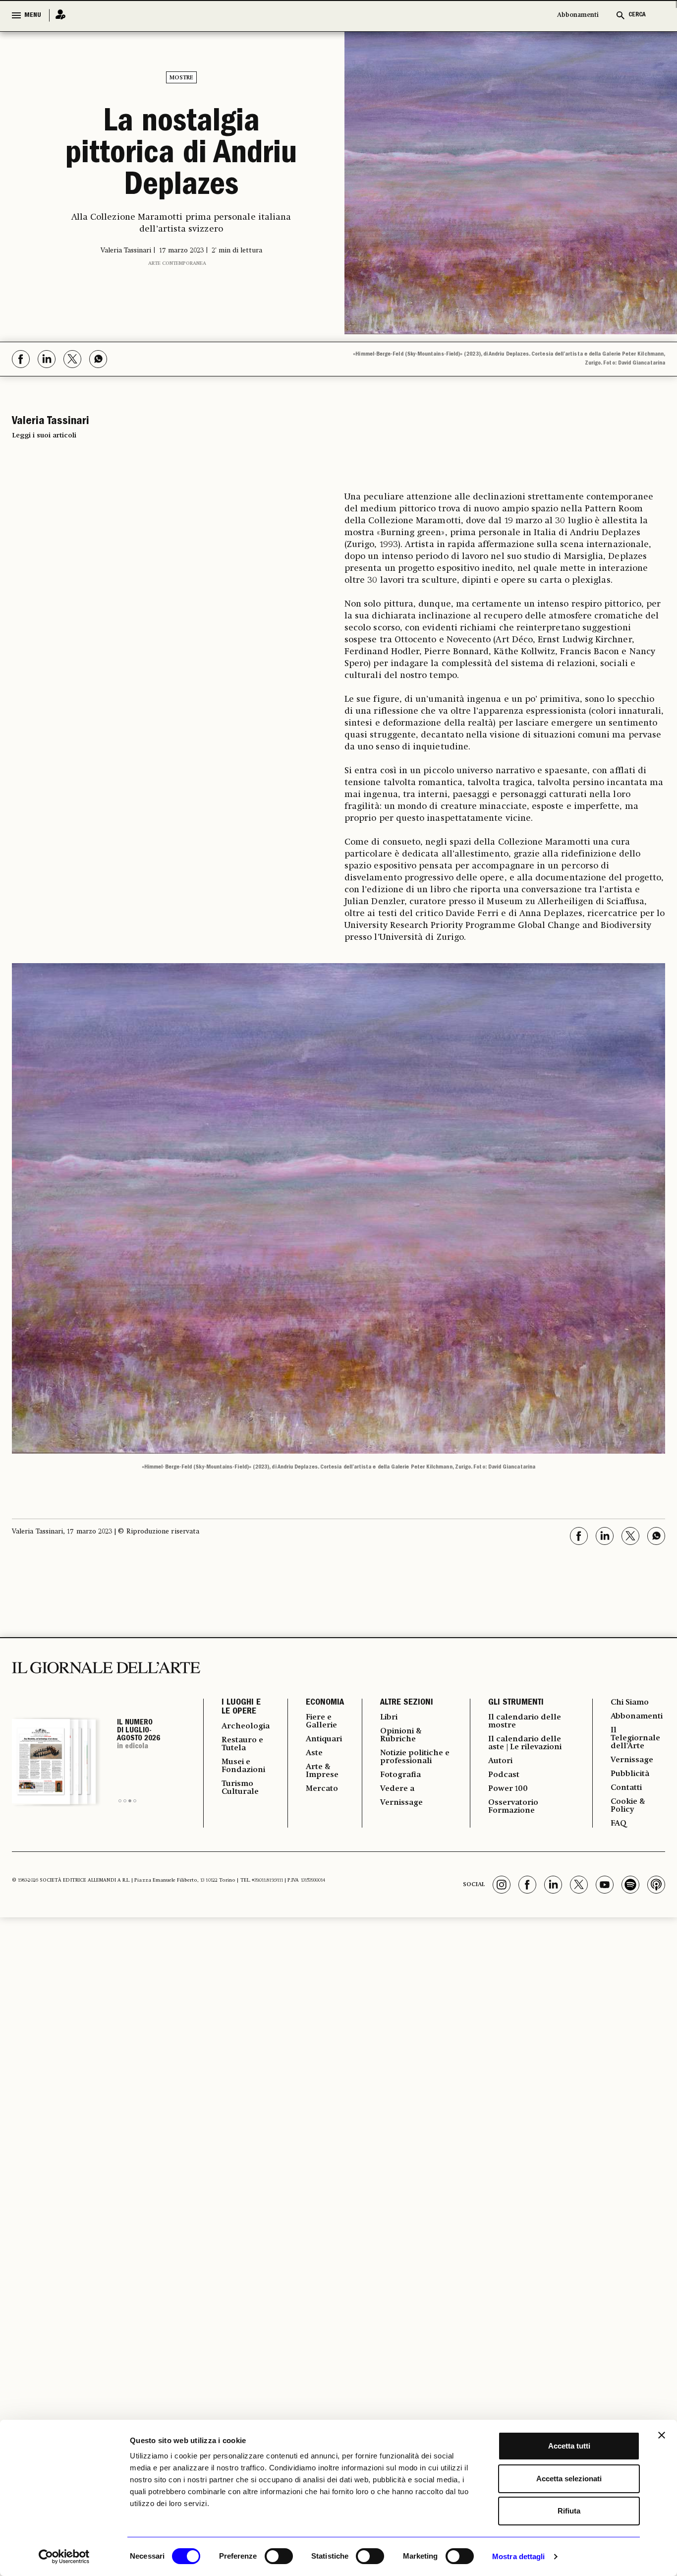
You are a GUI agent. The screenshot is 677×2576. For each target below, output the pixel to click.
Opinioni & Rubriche (401, 1735)
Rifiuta (569, 2511)
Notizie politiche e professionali (415, 1757)
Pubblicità (630, 1774)
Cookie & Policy (628, 1806)
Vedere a (397, 1789)
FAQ (619, 1824)
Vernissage (401, 1803)
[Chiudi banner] (662, 2435)
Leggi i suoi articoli (44, 435)
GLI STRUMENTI (516, 1703)
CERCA (637, 15)
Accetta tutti (569, 2446)
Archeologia (246, 1726)
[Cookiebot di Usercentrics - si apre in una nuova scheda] (64, 2557)
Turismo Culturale (240, 1788)
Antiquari (324, 1739)
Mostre (181, 78)
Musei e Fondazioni (243, 1766)
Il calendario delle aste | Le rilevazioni (525, 1743)
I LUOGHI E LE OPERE (241, 1708)
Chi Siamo (630, 1703)
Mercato (322, 1789)
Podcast (504, 1775)
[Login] (57, 15)
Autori (500, 1761)
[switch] (279, 2556)
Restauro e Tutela (242, 1744)
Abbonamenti (578, 15)
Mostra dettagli (519, 2556)
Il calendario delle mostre (525, 1721)
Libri (389, 1717)
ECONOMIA (325, 1703)
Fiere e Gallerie (321, 1721)
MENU (33, 15)
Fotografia (400, 1775)
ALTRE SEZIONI (407, 1703)
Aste (314, 1753)
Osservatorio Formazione (513, 1807)
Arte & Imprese (322, 1771)
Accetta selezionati (569, 2479)
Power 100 (508, 1789)
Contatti (626, 1788)
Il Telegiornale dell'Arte (635, 1738)
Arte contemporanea (177, 263)
